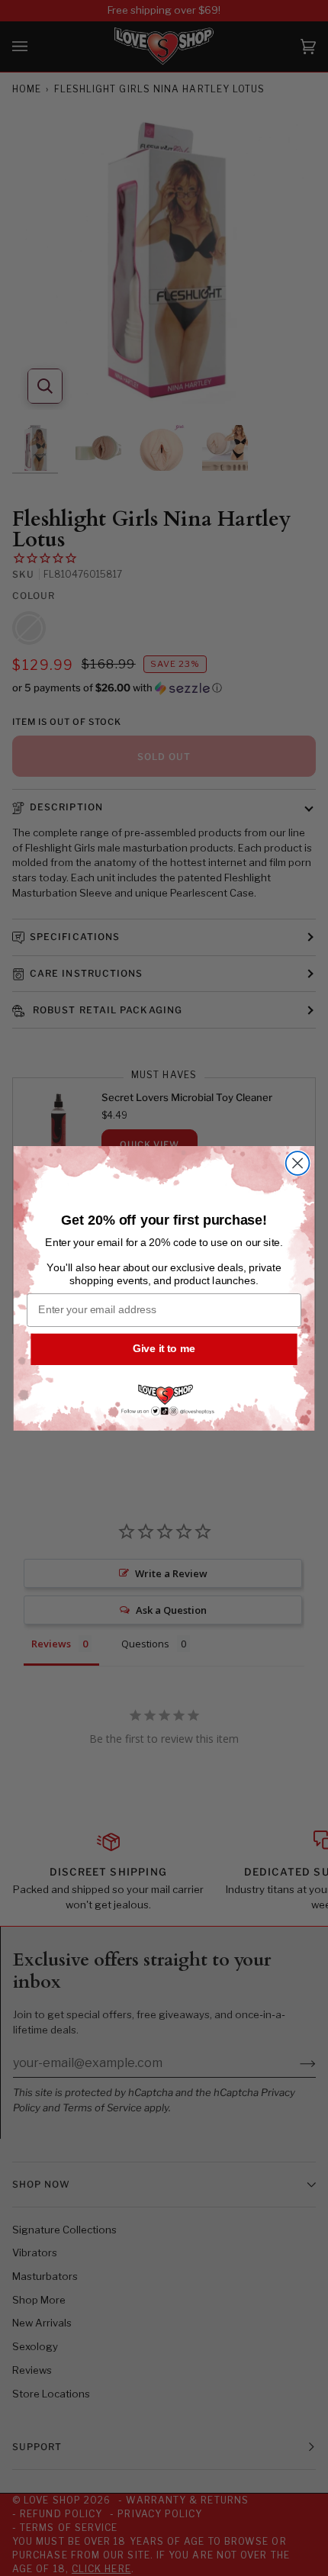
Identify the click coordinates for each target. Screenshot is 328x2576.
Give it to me (164, 1349)
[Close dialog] (298, 1163)
